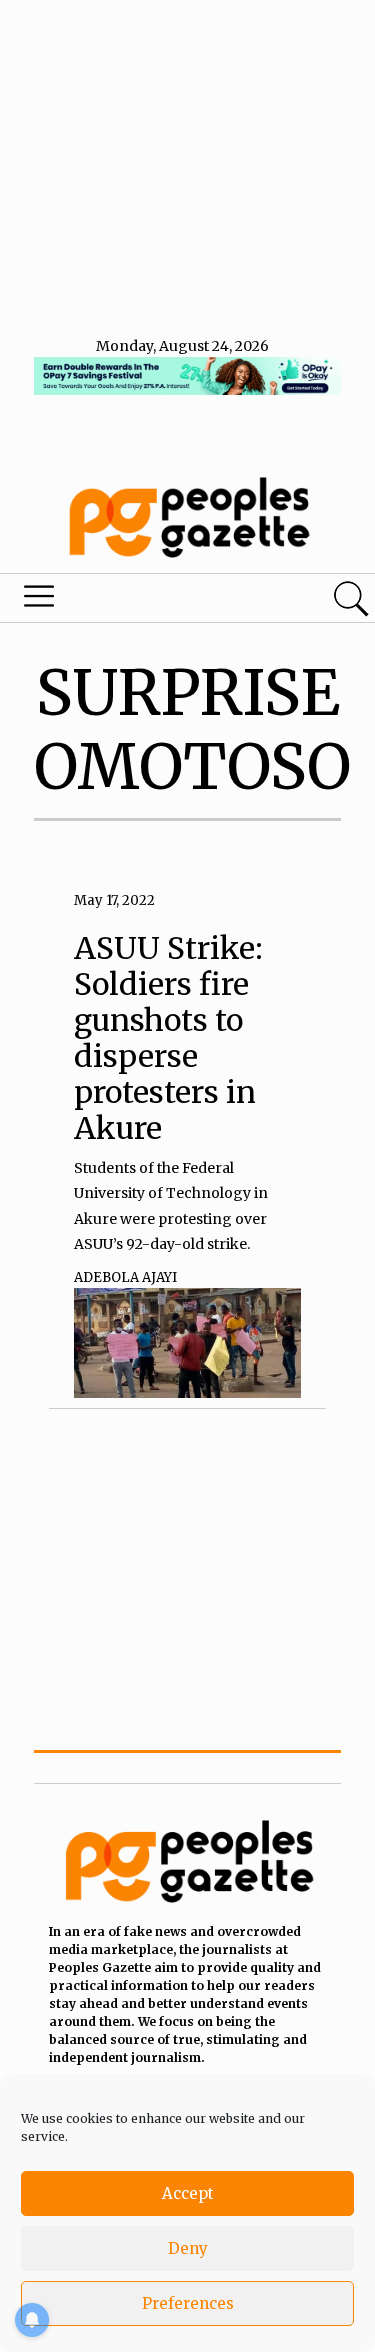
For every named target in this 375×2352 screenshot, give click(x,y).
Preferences (188, 2303)
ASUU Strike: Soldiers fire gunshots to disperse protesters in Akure (168, 1038)
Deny (188, 2248)
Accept (188, 2193)
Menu (128, 601)
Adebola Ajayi (125, 1277)
